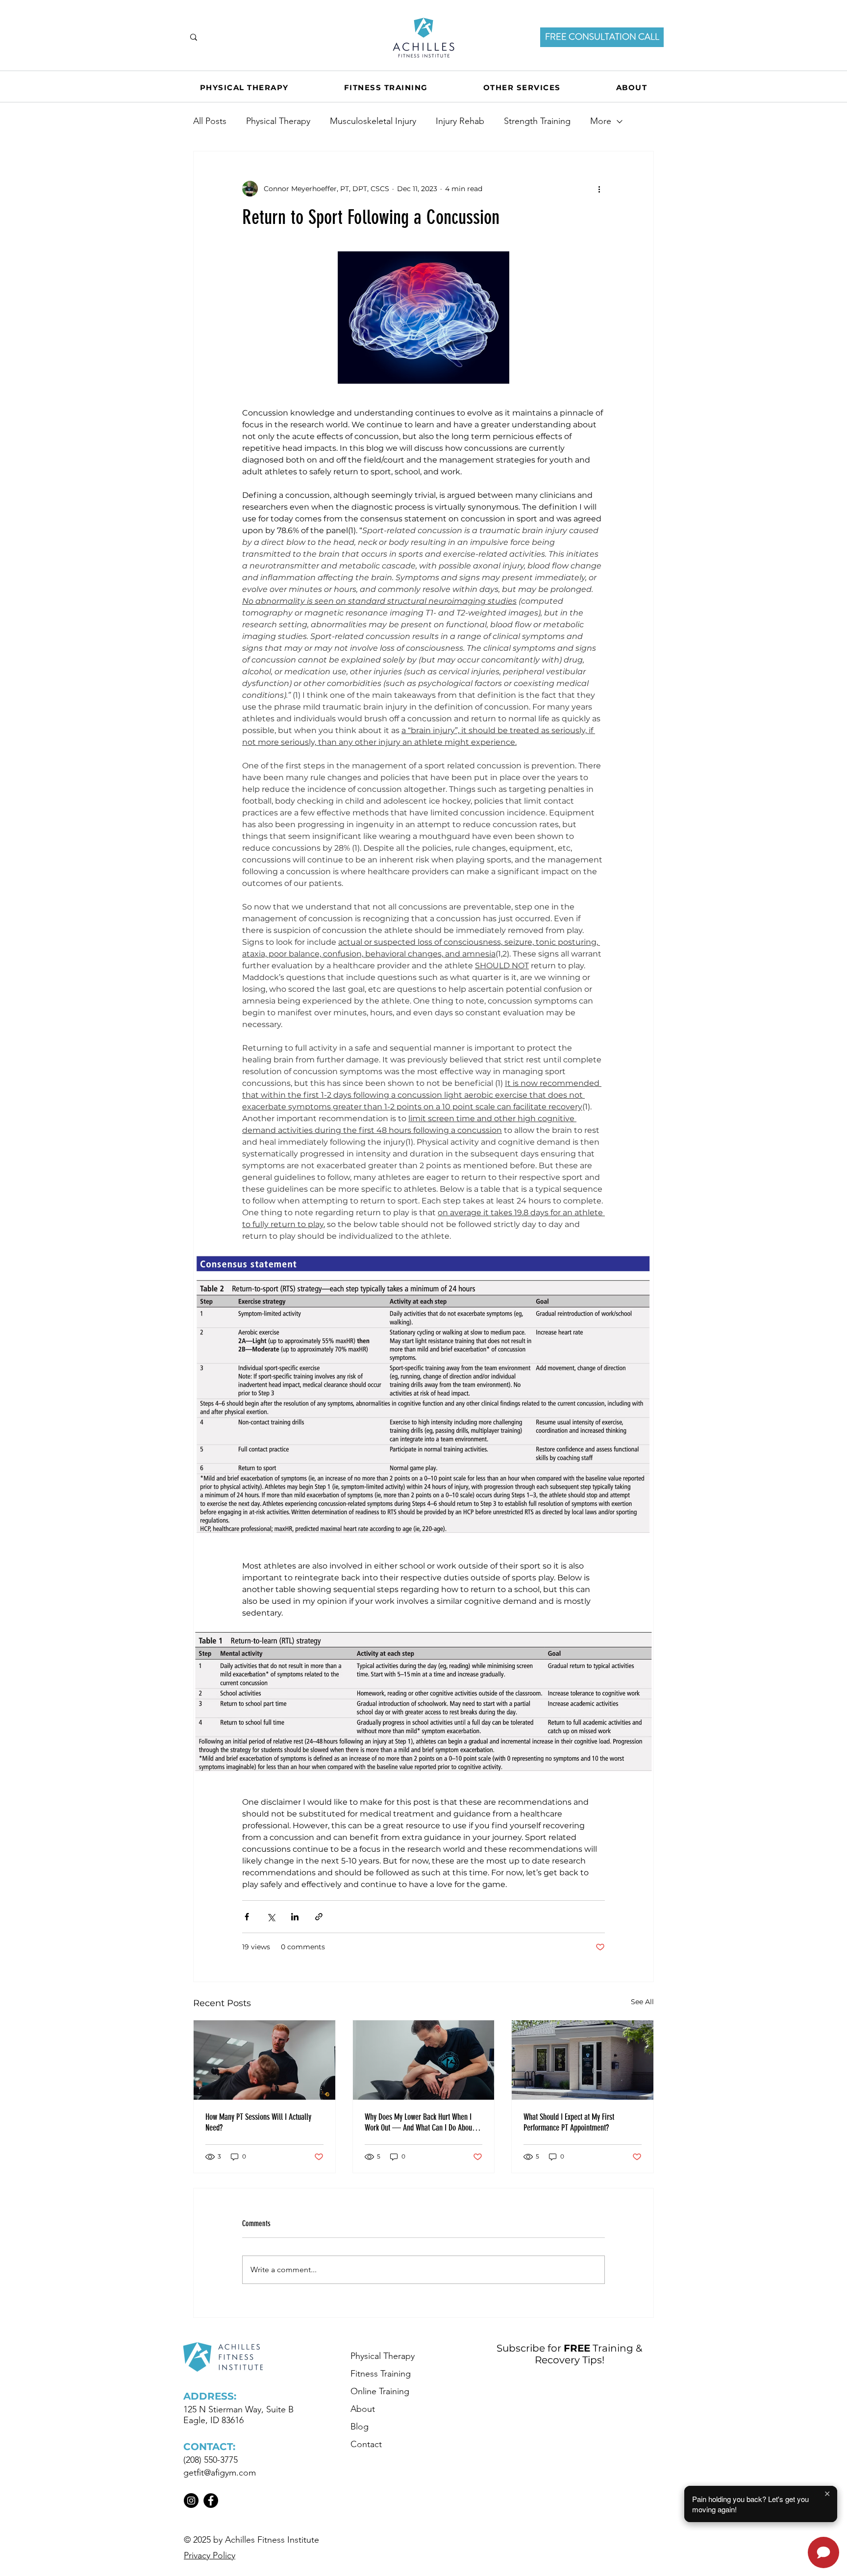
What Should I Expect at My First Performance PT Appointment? (569, 2122)
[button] (522, 87)
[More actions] (599, 189)
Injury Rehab (460, 121)
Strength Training (537, 121)
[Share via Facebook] (247, 1917)
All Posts (210, 121)
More (601, 121)
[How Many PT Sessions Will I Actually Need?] (264, 2060)
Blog (360, 2427)
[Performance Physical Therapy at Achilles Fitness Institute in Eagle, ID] (583, 2060)
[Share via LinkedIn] (295, 1917)
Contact (366, 2444)
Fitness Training (381, 2374)
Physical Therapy (278, 121)
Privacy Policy (210, 2555)
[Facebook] (211, 2501)
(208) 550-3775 (211, 2460)
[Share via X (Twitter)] (271, 1917)
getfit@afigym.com (220, 2473)
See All (642, 2002)
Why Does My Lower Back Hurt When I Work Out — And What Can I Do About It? (419, 2122)
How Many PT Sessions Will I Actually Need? (258, 2122)
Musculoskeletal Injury (373, 121)
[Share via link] (319, 1917)
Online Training (380, 2391)
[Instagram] (191, 2501)
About (363, 2409)
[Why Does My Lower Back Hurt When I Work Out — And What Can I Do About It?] (424, 2060)
